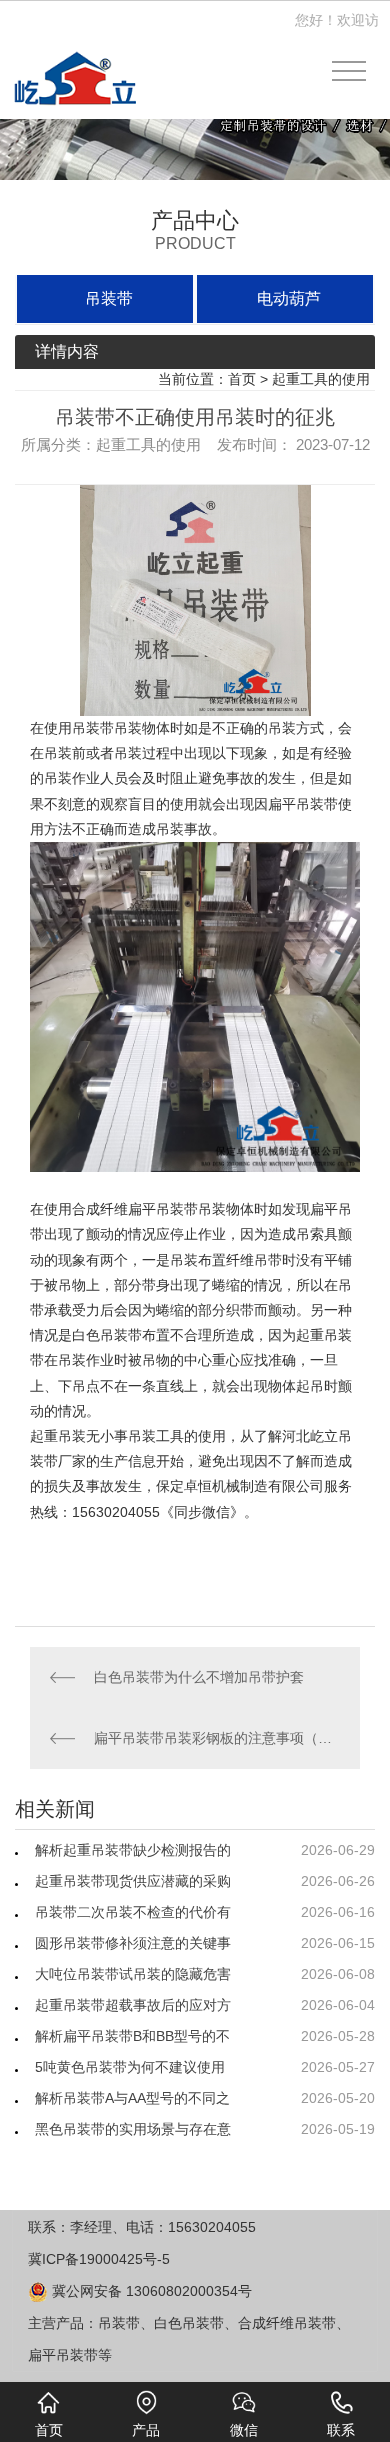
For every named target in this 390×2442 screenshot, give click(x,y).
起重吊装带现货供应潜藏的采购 (133, 1881)
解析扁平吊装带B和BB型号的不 (132, 2036)
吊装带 (109, 298)
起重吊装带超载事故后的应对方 (133, 2005)
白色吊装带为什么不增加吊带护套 (199, 1677)
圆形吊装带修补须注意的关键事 (133, 1943)
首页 (242, 379)
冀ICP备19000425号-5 (99, 2259)
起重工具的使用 (321, 379)
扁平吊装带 (163, 1209)
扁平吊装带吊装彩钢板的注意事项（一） (217, 1738)
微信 (244, 2430)
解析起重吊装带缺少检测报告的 (133, 1850)
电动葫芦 (289, 298)
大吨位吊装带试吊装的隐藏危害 (133, 1974)
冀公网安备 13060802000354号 (150, 2291)
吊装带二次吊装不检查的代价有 (133, 1912)
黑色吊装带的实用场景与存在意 (133, 2129)
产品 (146, 2430)
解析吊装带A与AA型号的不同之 (132, 2098)
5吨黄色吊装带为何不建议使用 (130, 2067)
